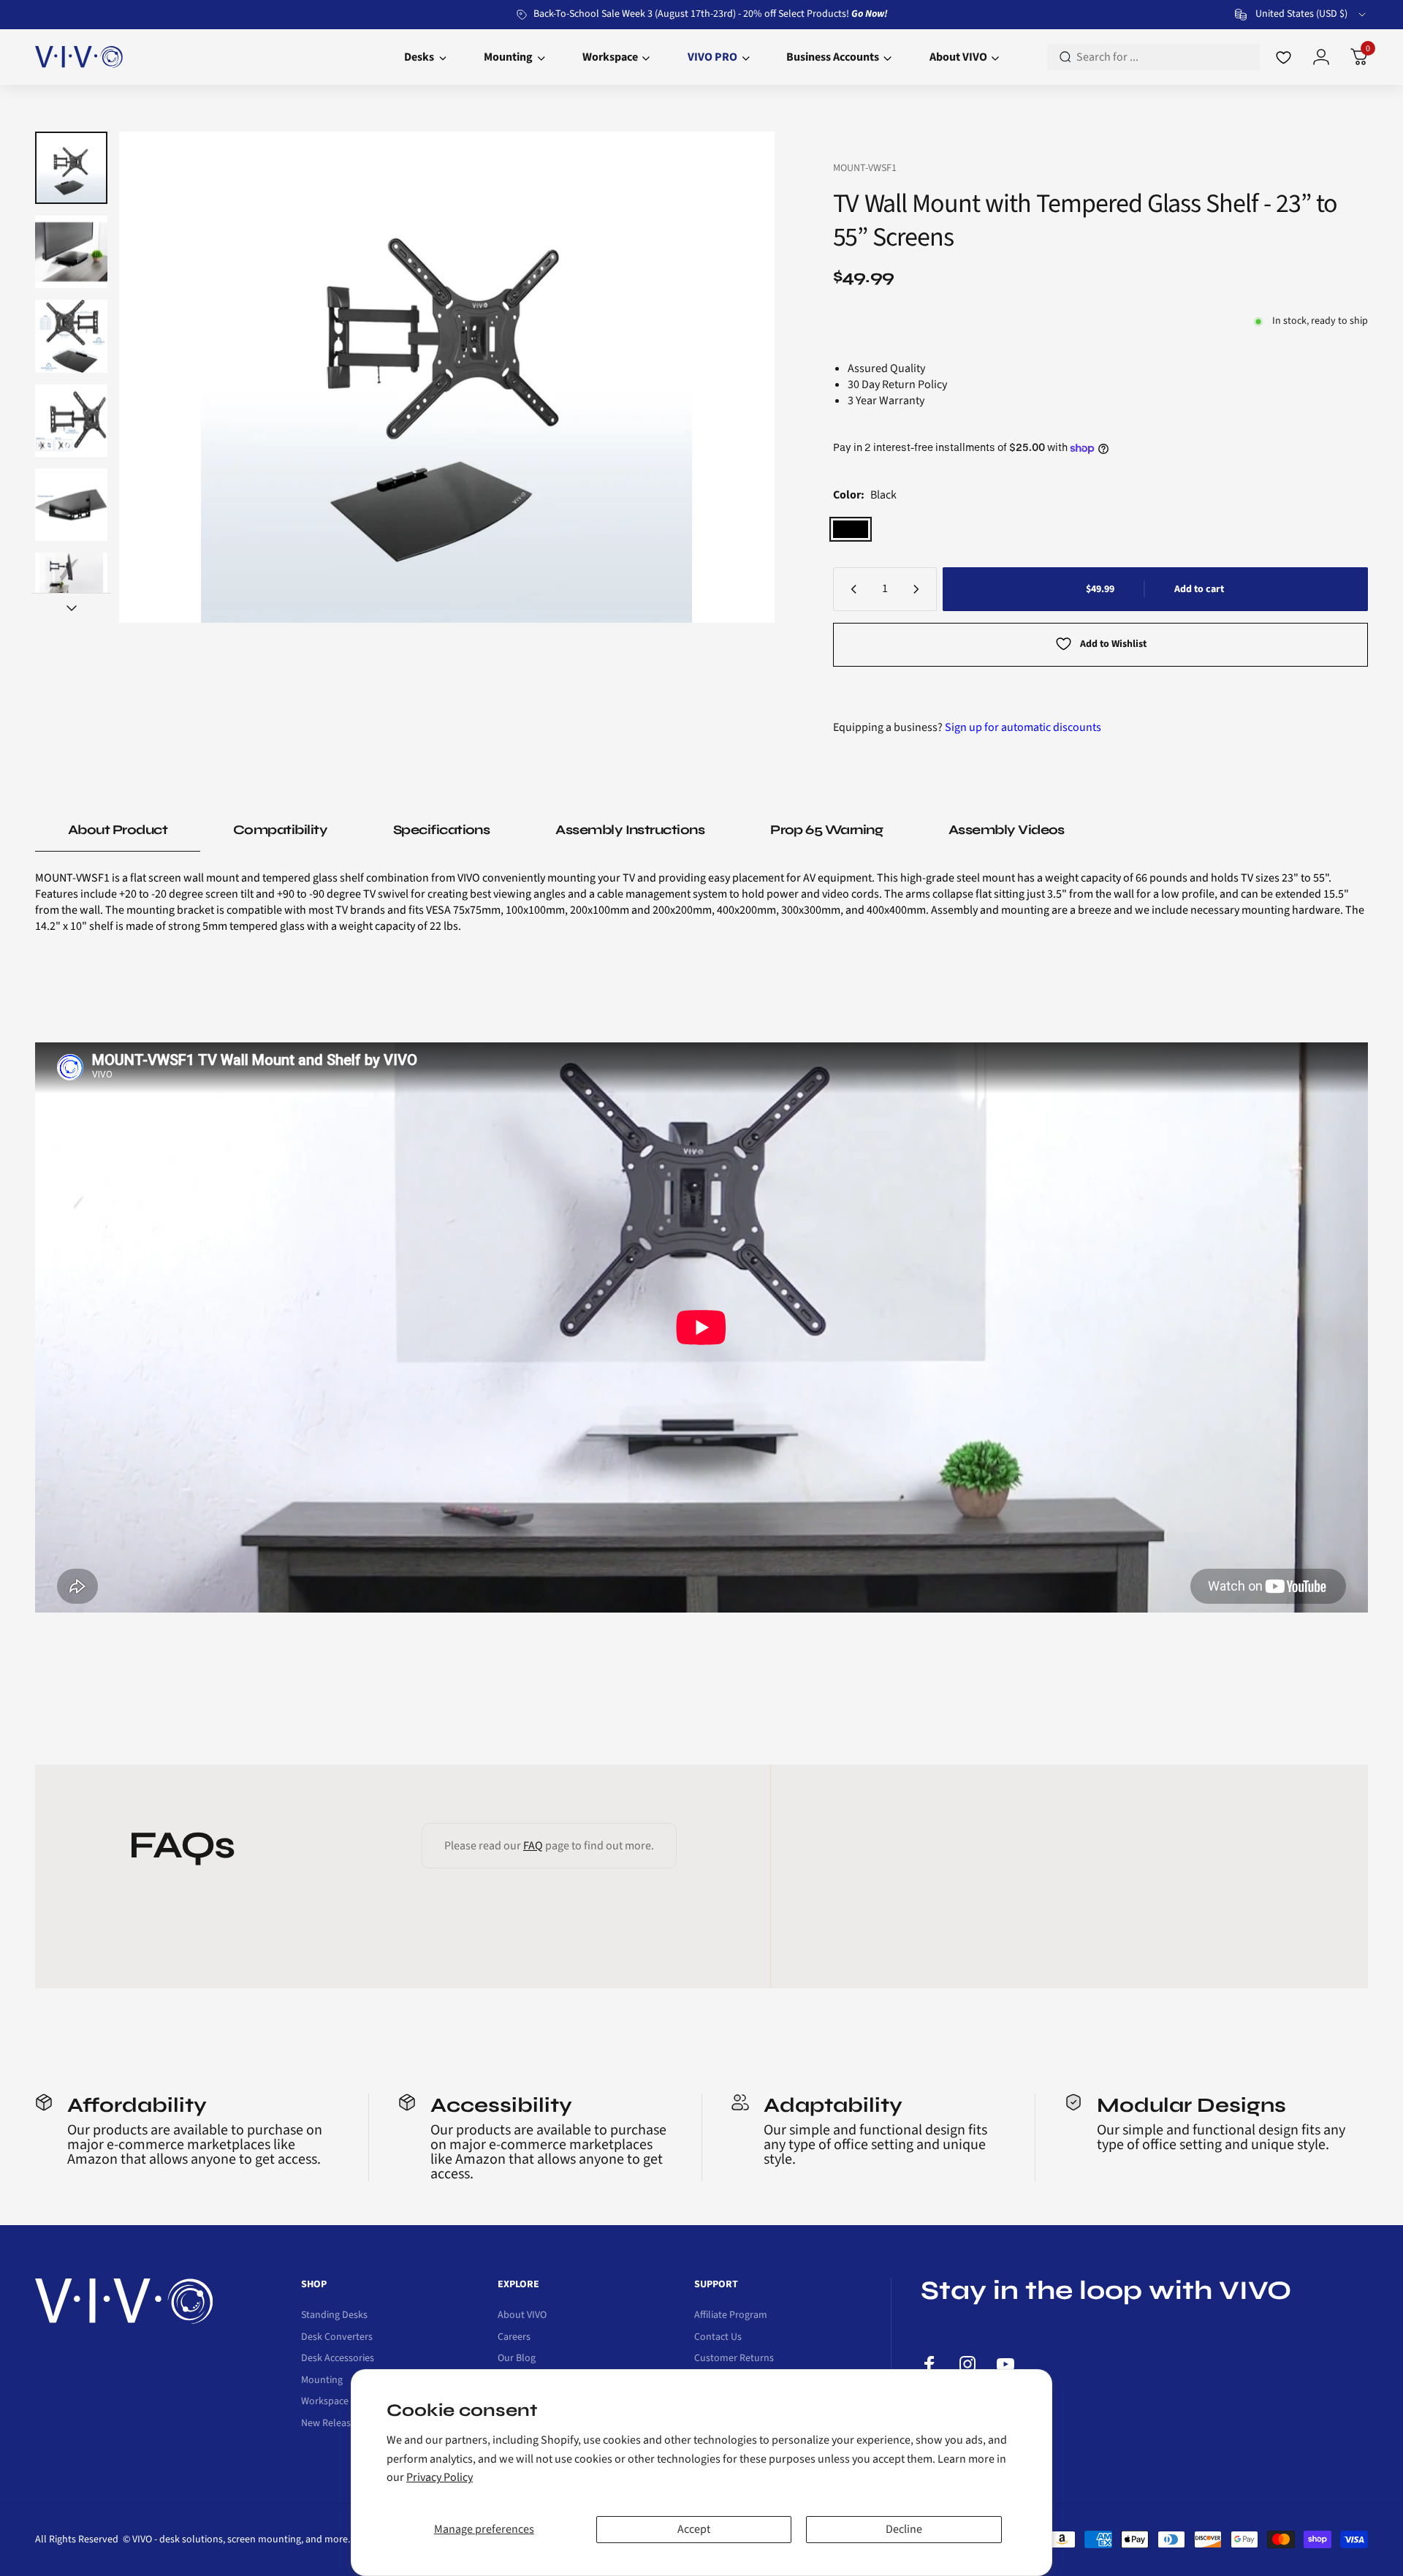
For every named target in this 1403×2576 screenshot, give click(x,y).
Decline (904, 2529)
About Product (118, 830)
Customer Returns (734, 2359)
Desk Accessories (338, 2359)
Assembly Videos (1007, 830)
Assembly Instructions (630, 830)
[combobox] (1301, 15)
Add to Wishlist (1113, 644)
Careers (514, 2338)
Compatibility (280, 830)
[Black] (851, 529)
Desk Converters (337, 2338)
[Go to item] (71, 168)
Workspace (325, 2402)
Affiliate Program (731, 2316)
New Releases (331, 2424)
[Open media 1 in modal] (446, 377)
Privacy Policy (440, 2477)
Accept (694, 2529)
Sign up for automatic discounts (1023, 727)
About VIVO (522, 2316)
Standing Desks (334, 2316)
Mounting (322, 2381)
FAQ (533, 1846)
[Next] (735, 377)
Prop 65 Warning (826, 830)
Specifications (441, 830)
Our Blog (517, 2359)
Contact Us (718, 2338)
